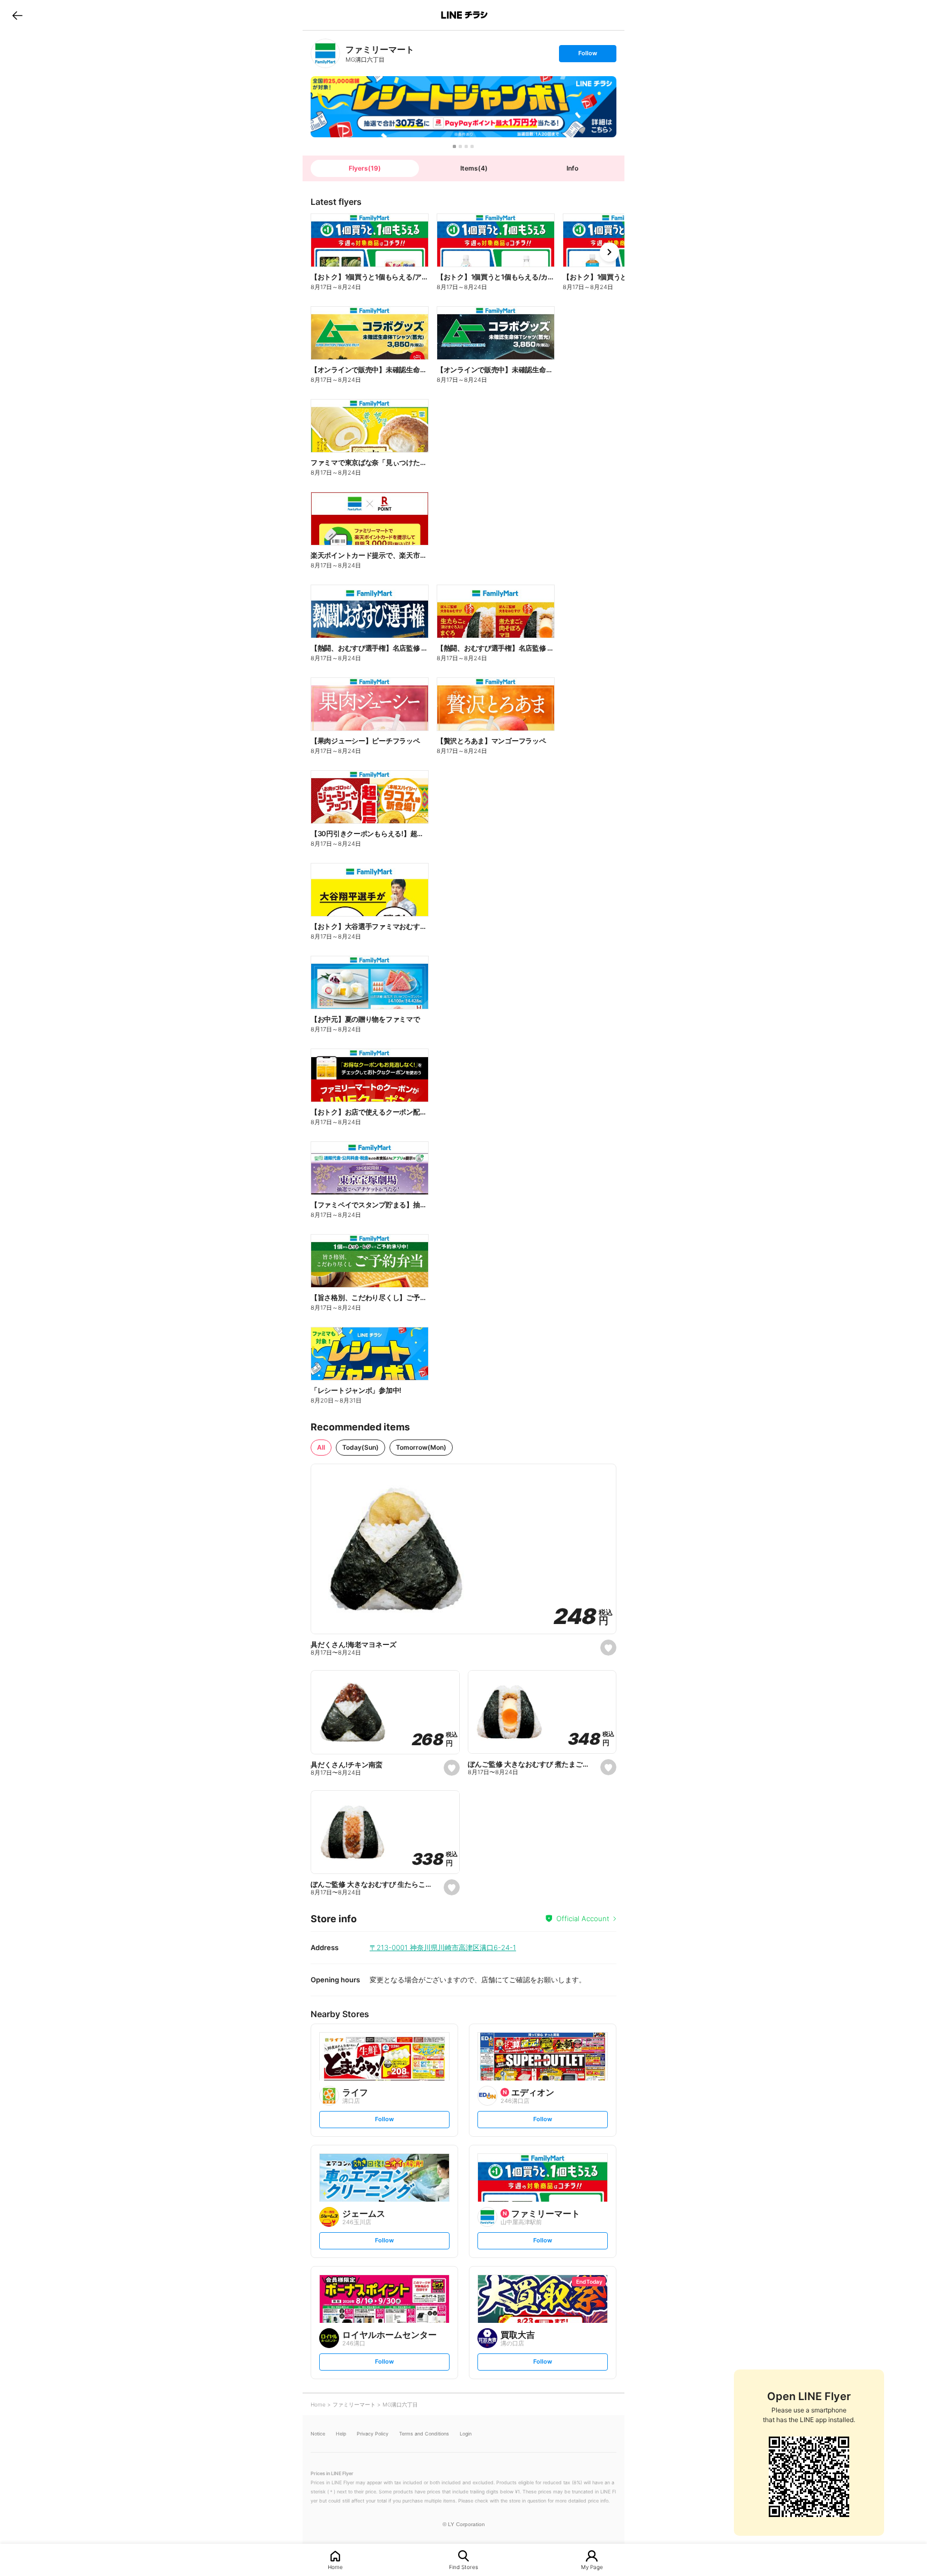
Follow (587, 56)
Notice (318, 2434)
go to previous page (17, 15)
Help (341, 2434)
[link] (325, 53)
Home (335, 2567)
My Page (592, 2567)
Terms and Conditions (424, 2434)
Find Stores (464, 2567)
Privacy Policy (373, 2434)
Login (466, 2434)
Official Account (583, 1918)
